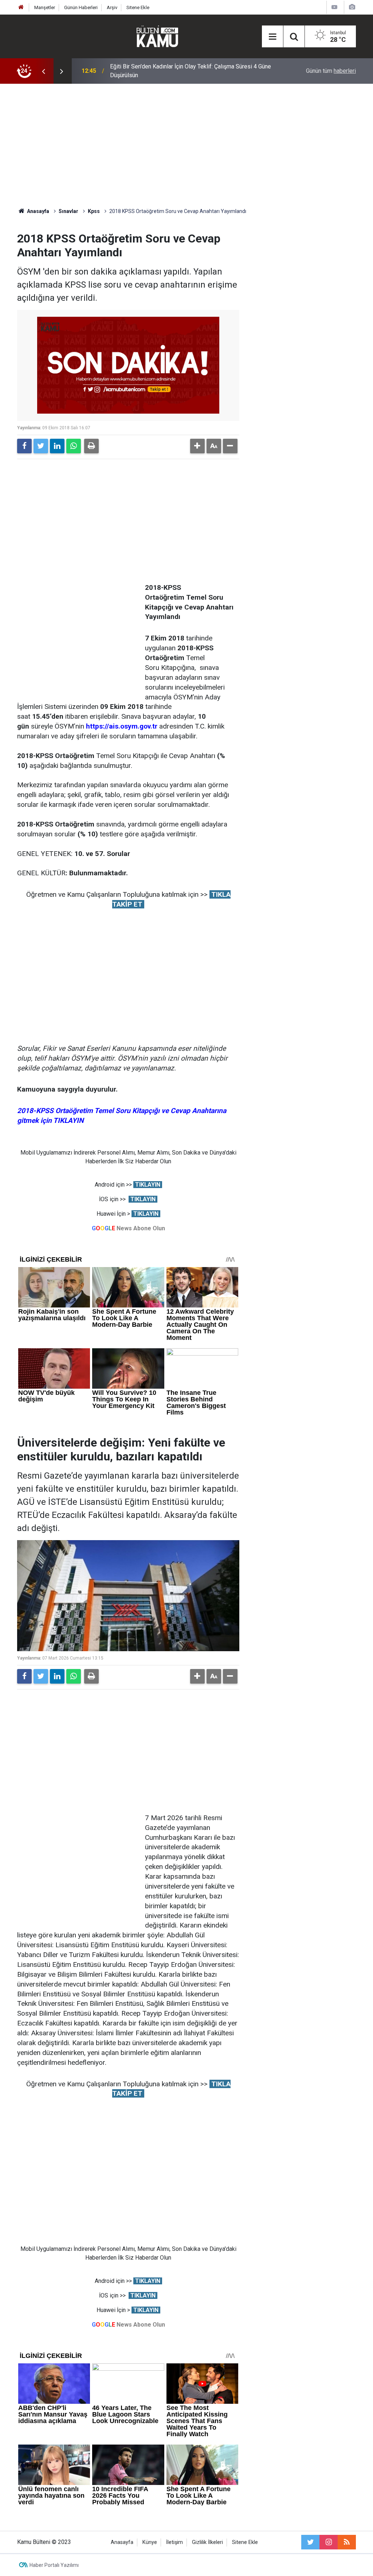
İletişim (174, 2542)
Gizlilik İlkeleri (207, 2542)
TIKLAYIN (148, 1185)
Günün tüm (331, 71)
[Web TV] (334, 7)
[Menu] (272, 37)
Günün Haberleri (81, 7)
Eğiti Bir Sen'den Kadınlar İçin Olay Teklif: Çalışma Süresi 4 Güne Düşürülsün (191, 71)
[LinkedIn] (57, 446)
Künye (150, 2542)
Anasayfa (122, 2542)
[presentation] (43, 71)
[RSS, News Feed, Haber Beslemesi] (347, 2542)
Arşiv (112, 7)
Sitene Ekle (138, 7)
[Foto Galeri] (352, 7)
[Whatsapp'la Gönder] (74, 446)
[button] (197, 446)
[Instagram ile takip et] (329, 2542)
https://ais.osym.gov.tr (122, 726)
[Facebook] (24, 446)
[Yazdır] (91, 446)
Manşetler (45, 7)
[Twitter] (41, 446)
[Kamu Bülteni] (157, 36)
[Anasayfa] (21, 7)
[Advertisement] (186, 146)
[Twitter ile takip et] (310, 2542)
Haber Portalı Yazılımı (54, 2565)
